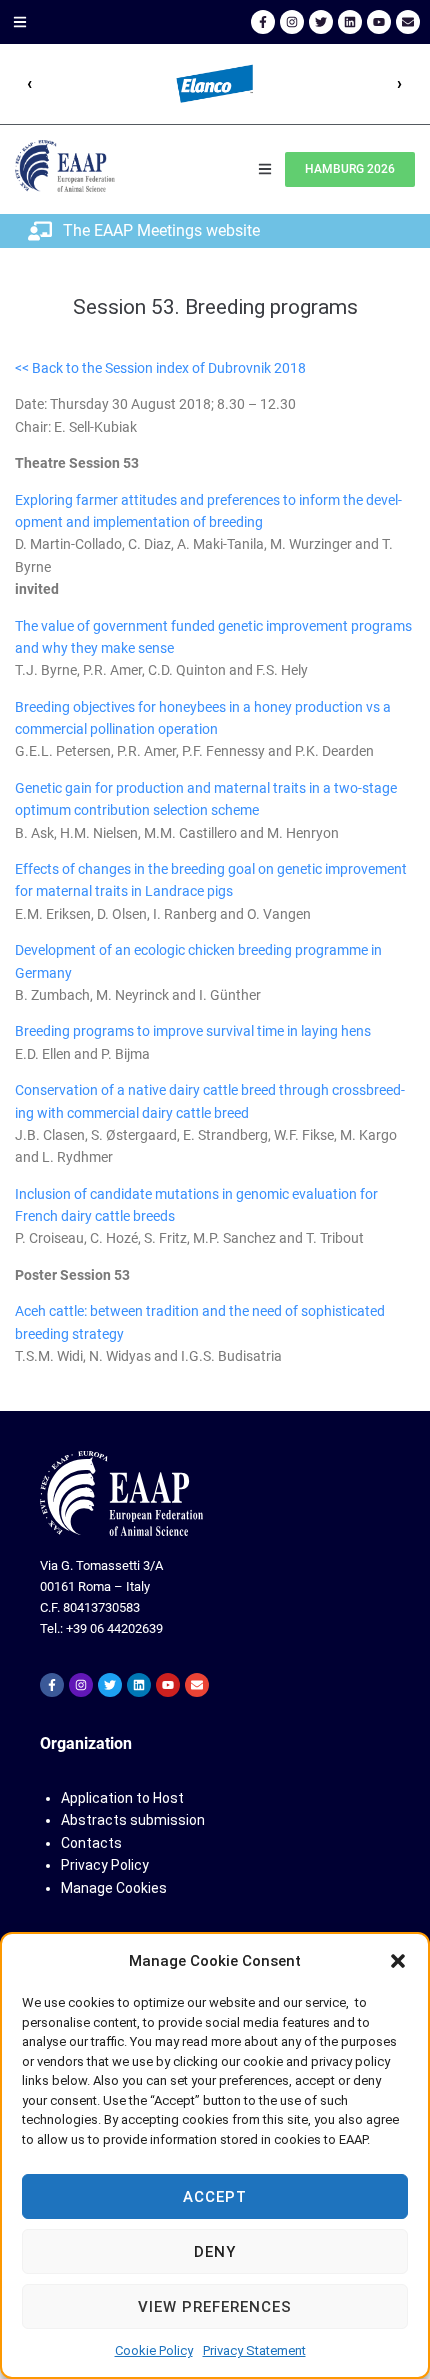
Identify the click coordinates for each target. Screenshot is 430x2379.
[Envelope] (408, 22)
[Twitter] (321, 22)
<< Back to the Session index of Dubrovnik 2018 (160, 368)
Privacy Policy (105, 1865)
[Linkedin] (350, 22)
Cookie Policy (154, 2350)
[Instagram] (292, 22)
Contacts (91, 1843)
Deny (215, 2252)
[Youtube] (379, 22)
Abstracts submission (133, 1820)
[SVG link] (121, 1493)
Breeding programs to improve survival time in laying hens (193, 1031)
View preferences (215, 2307)
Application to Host (122, 1798)
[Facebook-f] (263, 22)
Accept (215, 2197)
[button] (398, 1961)
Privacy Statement (254, 2350)
